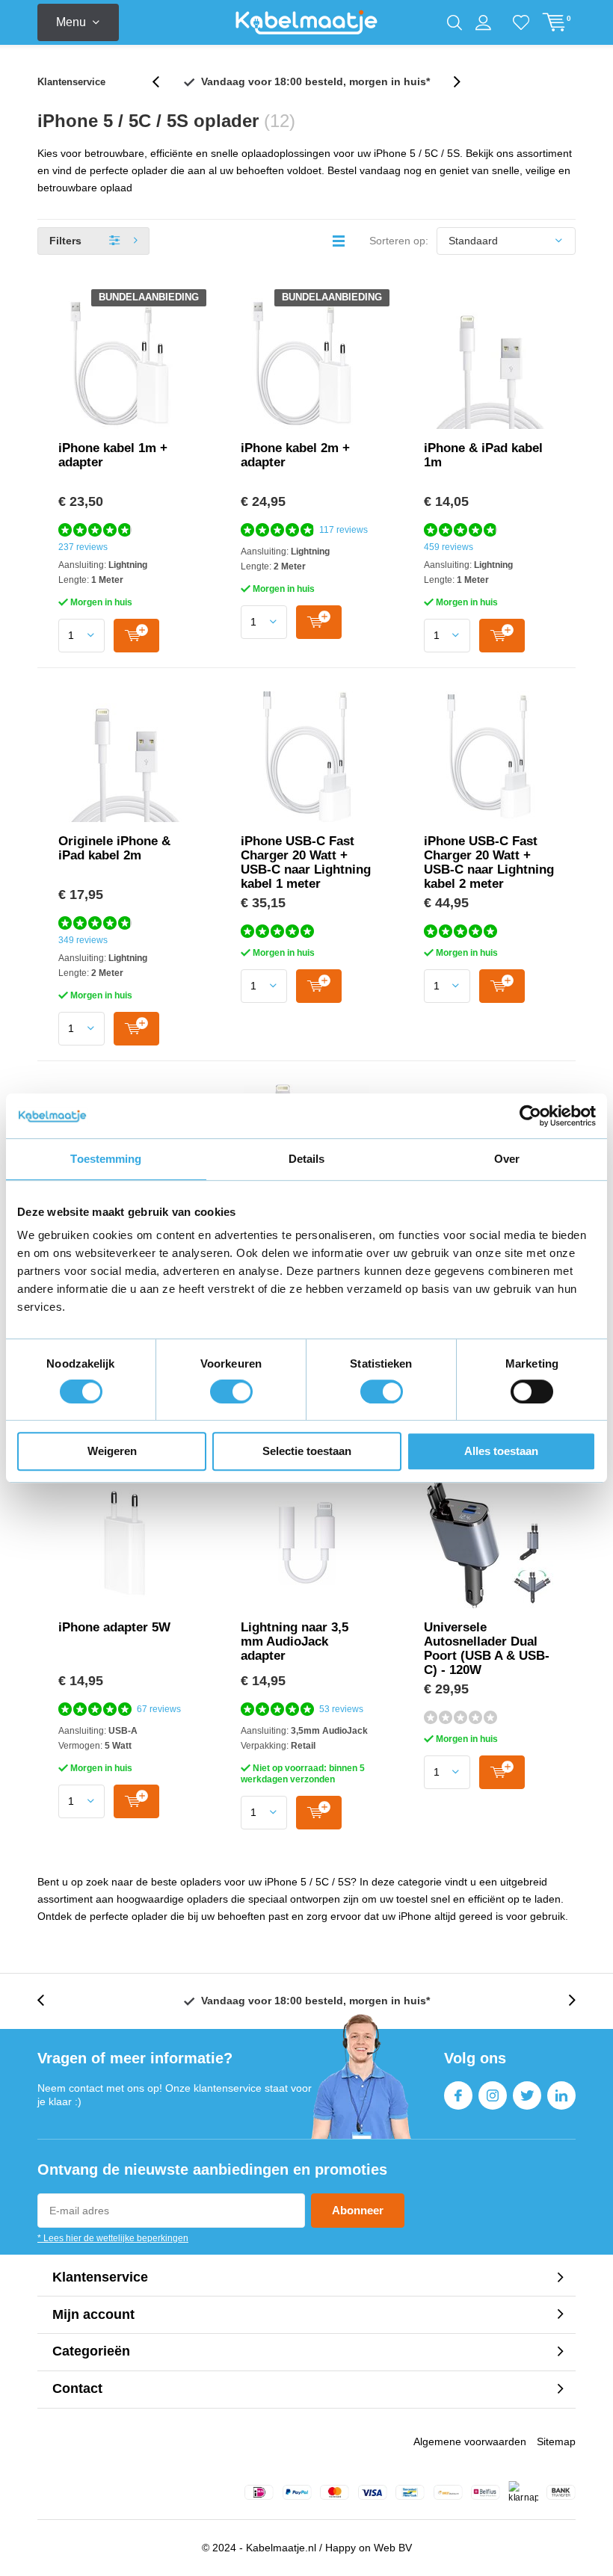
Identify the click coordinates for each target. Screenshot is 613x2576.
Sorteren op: (399, 241)
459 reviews (449, 547)
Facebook (458, 2095)
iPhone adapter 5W (114, 1627)
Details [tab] (307, 1159)
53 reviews (341, 1709)
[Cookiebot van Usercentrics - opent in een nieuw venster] (530, 1116)
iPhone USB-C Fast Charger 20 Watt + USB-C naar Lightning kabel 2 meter (489, 862)
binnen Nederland (315, 81)
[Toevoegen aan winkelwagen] (136, 636)
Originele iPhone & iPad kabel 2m (114, 848)
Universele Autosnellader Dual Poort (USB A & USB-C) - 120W (487, 1649)
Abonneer (358, 2210)
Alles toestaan (501, 1451)
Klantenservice (71, 82)
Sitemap (556, 2441)
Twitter (527, 2095)
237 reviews (83, 547)
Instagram (493, 2095)
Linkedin (561, 2095)
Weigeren (112, 1451)
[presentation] (164, 82)
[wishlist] (521, 22)
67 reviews (159, 1709)
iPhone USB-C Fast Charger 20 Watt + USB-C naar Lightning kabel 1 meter (306, 862)
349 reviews (83, 940)
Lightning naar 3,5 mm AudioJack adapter (295, 1641)
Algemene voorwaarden (470, 2441)
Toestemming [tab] (106, 1159)
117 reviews (344, 530)
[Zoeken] (455, 22)
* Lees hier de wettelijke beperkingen (113, 2238)
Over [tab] (507, 1159)
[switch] (231, 1392)
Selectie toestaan (307, 1451)
